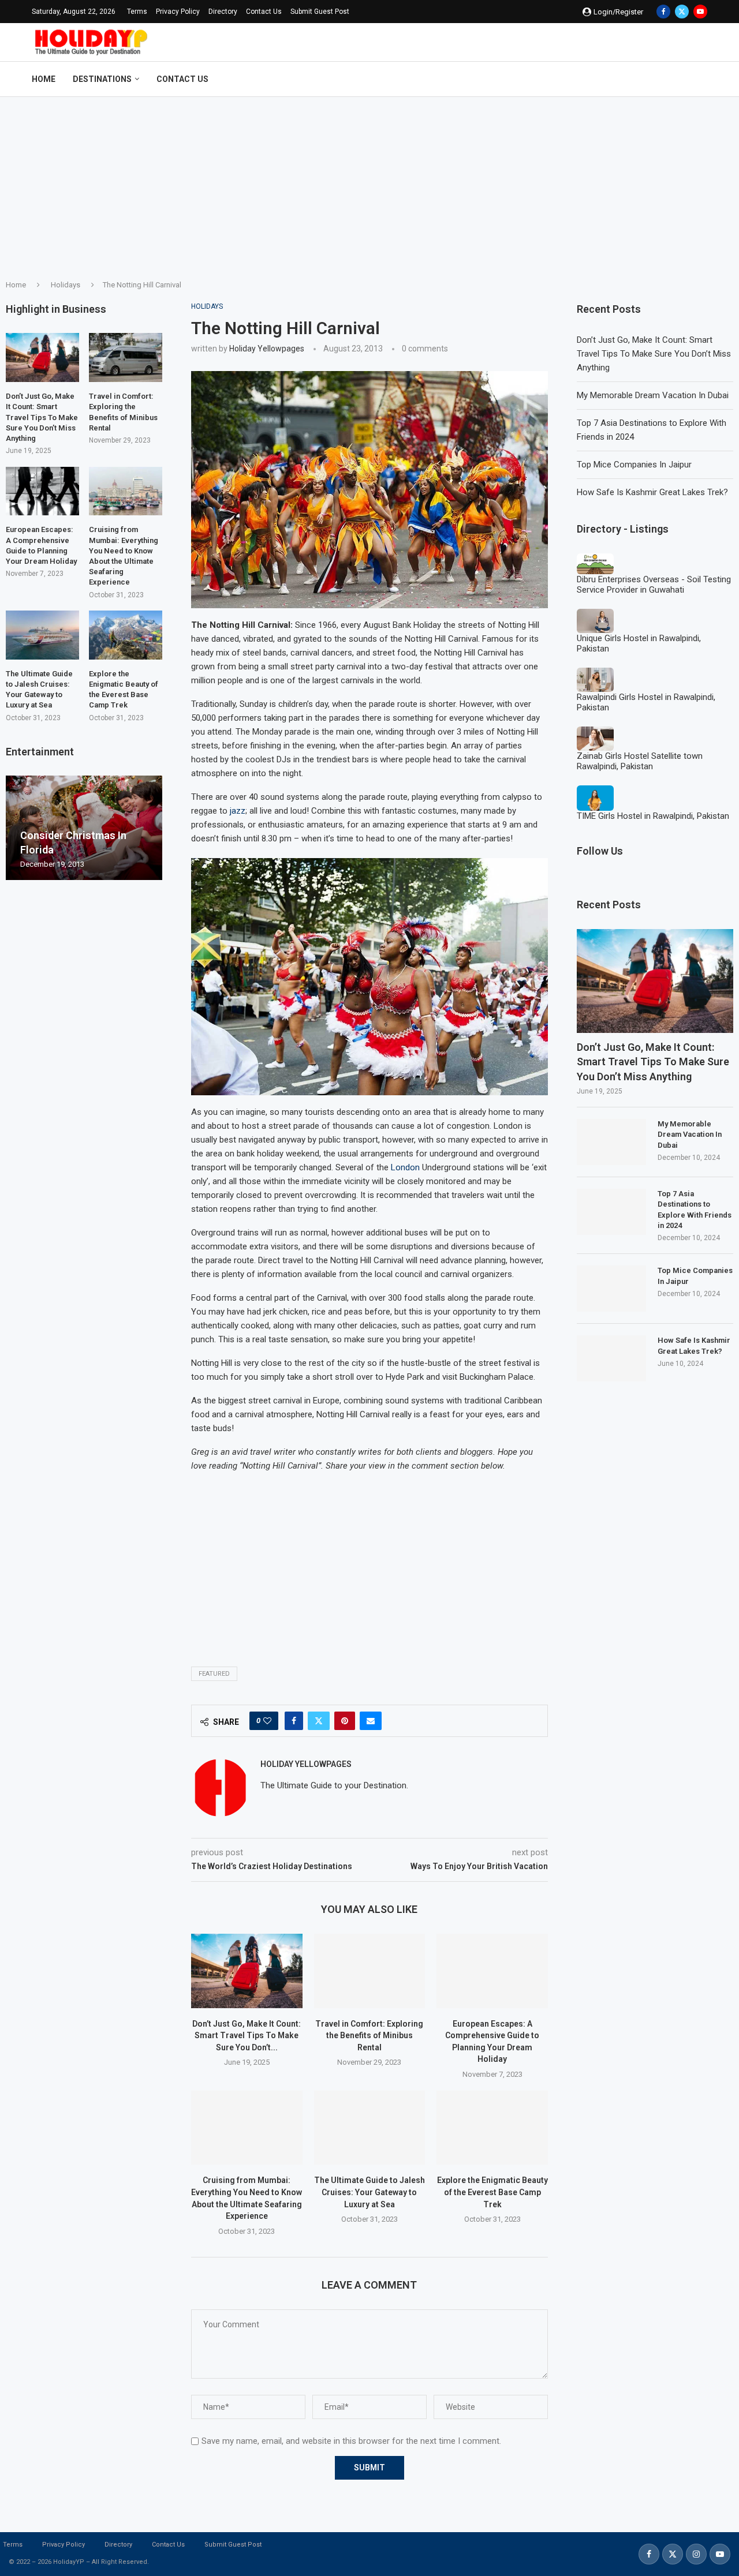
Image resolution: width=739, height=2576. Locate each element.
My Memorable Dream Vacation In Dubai (653, 395)
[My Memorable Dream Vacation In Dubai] (611, 1142)
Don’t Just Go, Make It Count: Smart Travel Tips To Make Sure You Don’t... (247, 2036)
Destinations (102, 79)
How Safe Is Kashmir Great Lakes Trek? (652, 492)
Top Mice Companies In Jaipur (634, 465)
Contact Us (264, 12)
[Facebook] (663, 12)
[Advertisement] (369, 184)
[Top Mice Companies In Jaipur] (611, 1289)
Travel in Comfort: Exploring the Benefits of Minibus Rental (369, 2036)
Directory (223, 12)
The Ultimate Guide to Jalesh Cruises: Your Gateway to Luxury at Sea (369, 2192)
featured (214, 1674)
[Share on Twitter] (319, 1721)
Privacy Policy (178, 12)
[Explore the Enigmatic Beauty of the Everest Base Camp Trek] (492, 2128)
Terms (137, 12)
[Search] (701, 79)
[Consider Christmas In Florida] (84, 828)
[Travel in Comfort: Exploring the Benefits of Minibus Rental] (370, 1971)
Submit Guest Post (320, 12)
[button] (16, 828)
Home (44, 79)
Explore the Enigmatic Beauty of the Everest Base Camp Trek (492, 2192)
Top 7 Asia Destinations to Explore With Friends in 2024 (695, 1210)
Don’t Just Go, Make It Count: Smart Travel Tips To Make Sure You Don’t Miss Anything (654, 354)
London (405, 1167)
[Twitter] (682, 12)
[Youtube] (700, 12)
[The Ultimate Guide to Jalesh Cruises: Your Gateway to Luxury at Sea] (370, 2128)
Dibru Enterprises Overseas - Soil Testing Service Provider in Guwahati (654, 585)
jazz (238, 811)
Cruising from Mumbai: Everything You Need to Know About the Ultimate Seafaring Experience (124, 556)
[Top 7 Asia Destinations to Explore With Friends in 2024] (611, 1212)
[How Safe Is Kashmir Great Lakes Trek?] (611, 1358)
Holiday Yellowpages (267, 349)
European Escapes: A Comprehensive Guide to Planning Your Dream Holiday (41, 545)
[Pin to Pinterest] (345, 1721)
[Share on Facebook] (294, 1721)
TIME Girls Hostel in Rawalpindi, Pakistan (653, 816)
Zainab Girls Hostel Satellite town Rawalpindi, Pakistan (640, 761)
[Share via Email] (371, 1721)
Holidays (66, 285)
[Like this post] (267, 1721)
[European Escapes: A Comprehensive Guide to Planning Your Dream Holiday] (492, 1971)
